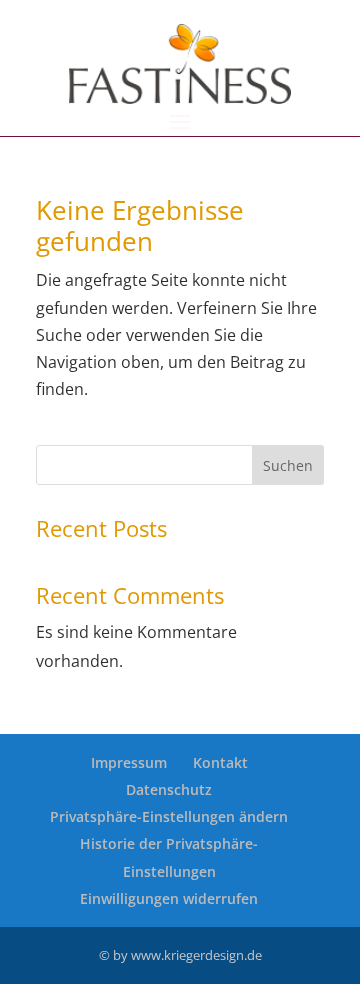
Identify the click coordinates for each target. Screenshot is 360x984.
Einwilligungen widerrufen (169, 898)
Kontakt (220, 762)
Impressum (129, 762)
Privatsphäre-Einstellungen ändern (169, 816)
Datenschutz (169, 789)
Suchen (288, 465)
